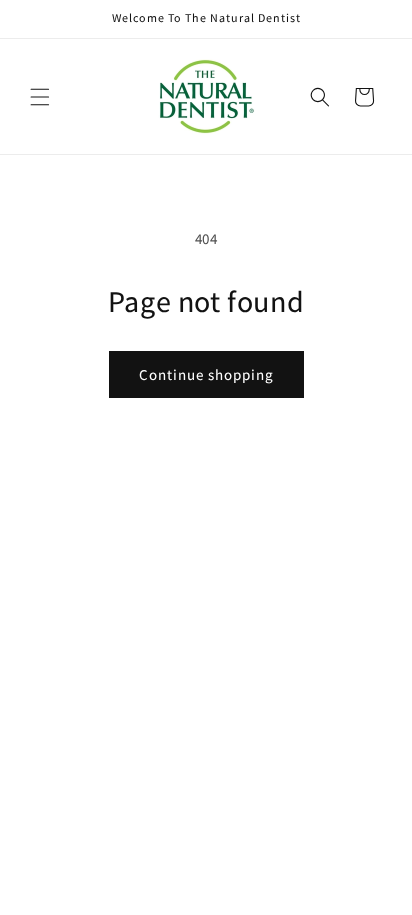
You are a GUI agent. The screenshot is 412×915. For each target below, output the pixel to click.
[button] (40, 97)
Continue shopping (206, 374)
